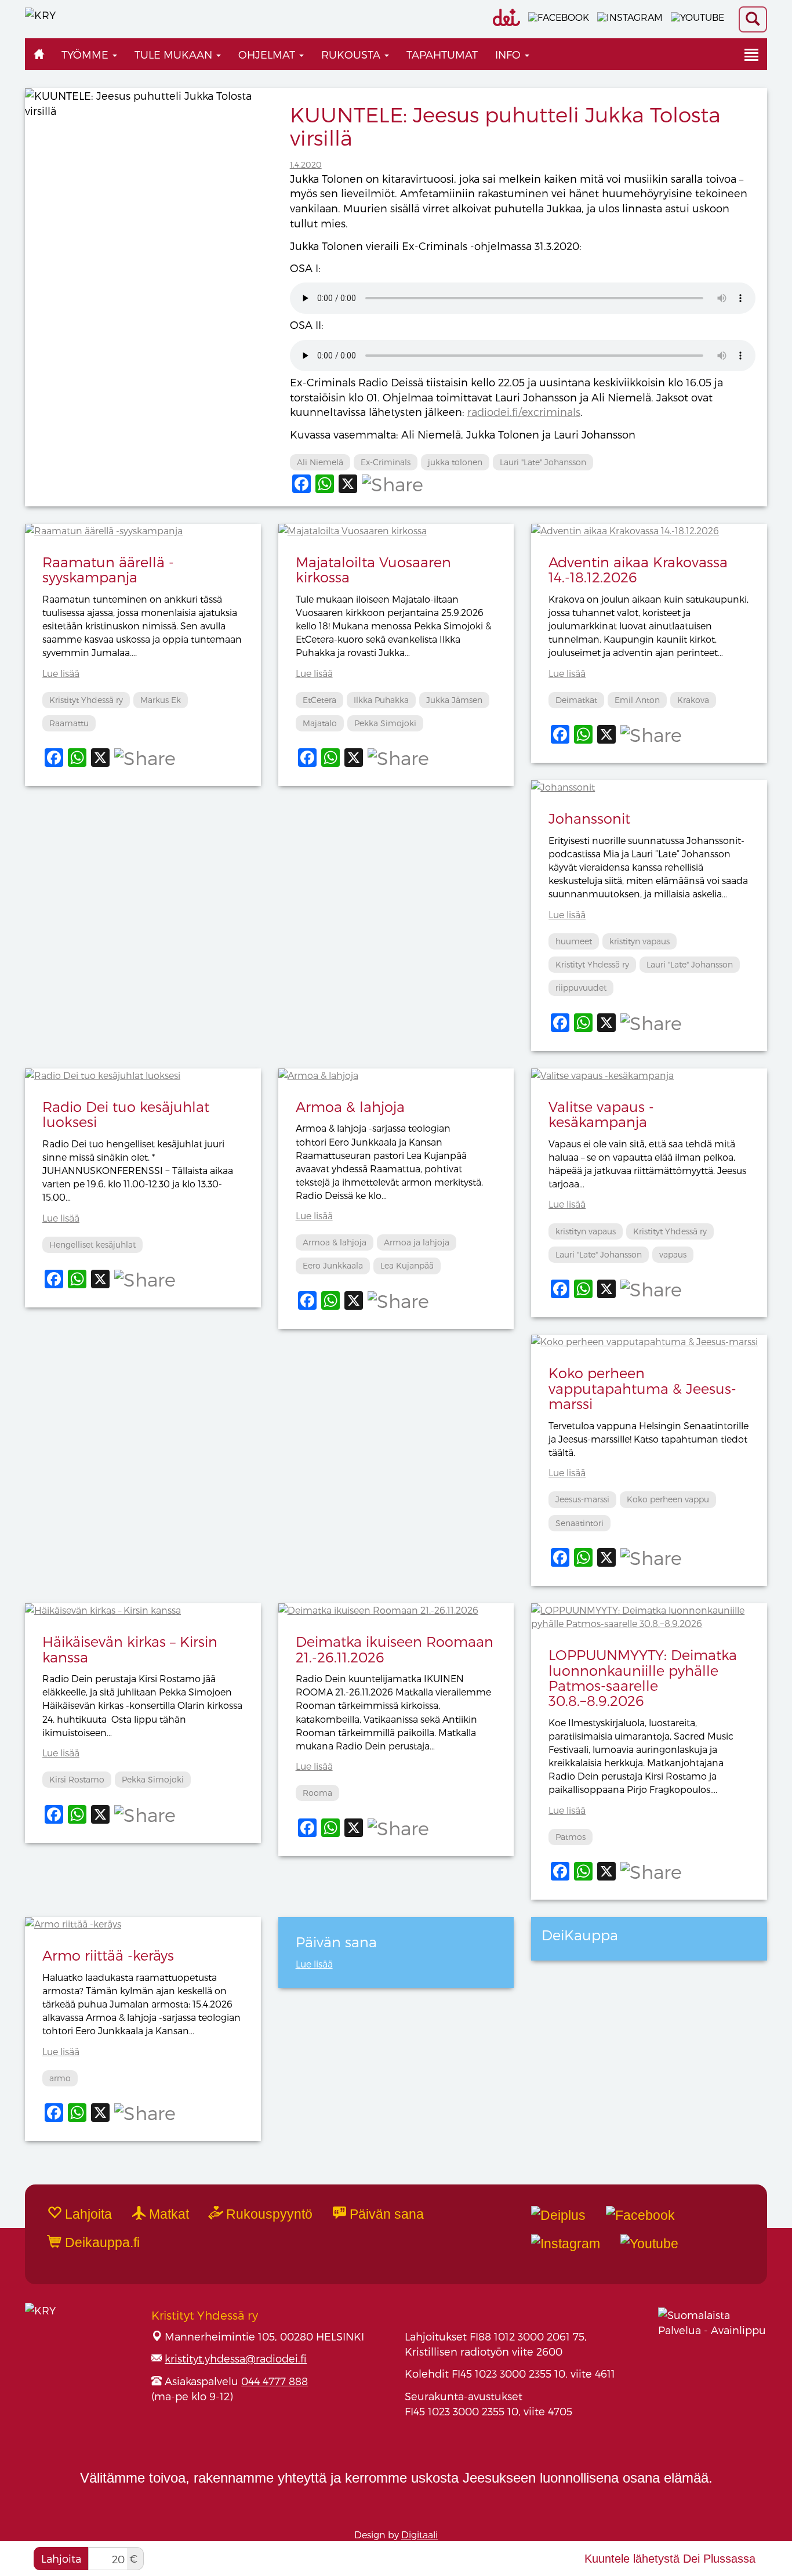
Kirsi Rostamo (77, 1779)
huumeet (574, 941)
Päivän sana (385, 2214)
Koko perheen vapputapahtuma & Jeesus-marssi (642, 1388)
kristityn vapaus (640, 941)
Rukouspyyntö (268, 2214)
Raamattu (69, 723)
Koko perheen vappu (668, 1499)
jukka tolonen (455, 462)
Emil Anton (637, 700)
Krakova (693, 700)
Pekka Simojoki (385, 723)
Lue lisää (61, 673)
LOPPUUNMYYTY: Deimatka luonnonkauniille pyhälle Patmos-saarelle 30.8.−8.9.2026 (643, 1678)
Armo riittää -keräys (108, 1955)
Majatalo (320, 723)
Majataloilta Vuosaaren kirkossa (373, 569)
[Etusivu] (39, 54)
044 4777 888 (275, 2381)
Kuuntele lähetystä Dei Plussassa (670, 2559)
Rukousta (352, 54)
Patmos (571, 1837)
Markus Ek (161, 700)
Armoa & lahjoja (350, 1106)
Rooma (317, 1793)
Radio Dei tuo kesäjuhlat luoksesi (126, 1114)
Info (509, 54)
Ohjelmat (268, 54)
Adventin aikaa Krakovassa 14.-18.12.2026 (638, 569)
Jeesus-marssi (582, 1499)
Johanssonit (589, 818)
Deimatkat (576, 700)
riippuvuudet (581, 988)
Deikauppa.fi (101, 2242)
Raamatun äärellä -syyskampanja (108, 569)
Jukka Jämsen (454, 700)
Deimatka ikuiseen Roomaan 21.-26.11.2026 (395, 1649)
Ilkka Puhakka (381, 700)
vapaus (673, 1254)
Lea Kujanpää (407, 1265)
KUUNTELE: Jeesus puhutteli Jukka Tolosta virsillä (505, 126)
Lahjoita (61, 2558)
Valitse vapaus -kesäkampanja (601, 1114)
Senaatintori (580, 1523)
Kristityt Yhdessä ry (86, 700)
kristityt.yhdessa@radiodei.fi (236, 2358)
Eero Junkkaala (333, 1265)
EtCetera (319, 700)
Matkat (167, 2214)
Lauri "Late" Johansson (543, 462)
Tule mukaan (175, 54)
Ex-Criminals (386, 462)
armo (60, 2078)
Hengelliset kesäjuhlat (92, 1244)
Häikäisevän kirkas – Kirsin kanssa (130, 1649)
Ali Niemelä (320, 462)
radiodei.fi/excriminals (524, 412)
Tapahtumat (442, 54)
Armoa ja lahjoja (417, 1242)
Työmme (86, 54)
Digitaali (419, 2535)
